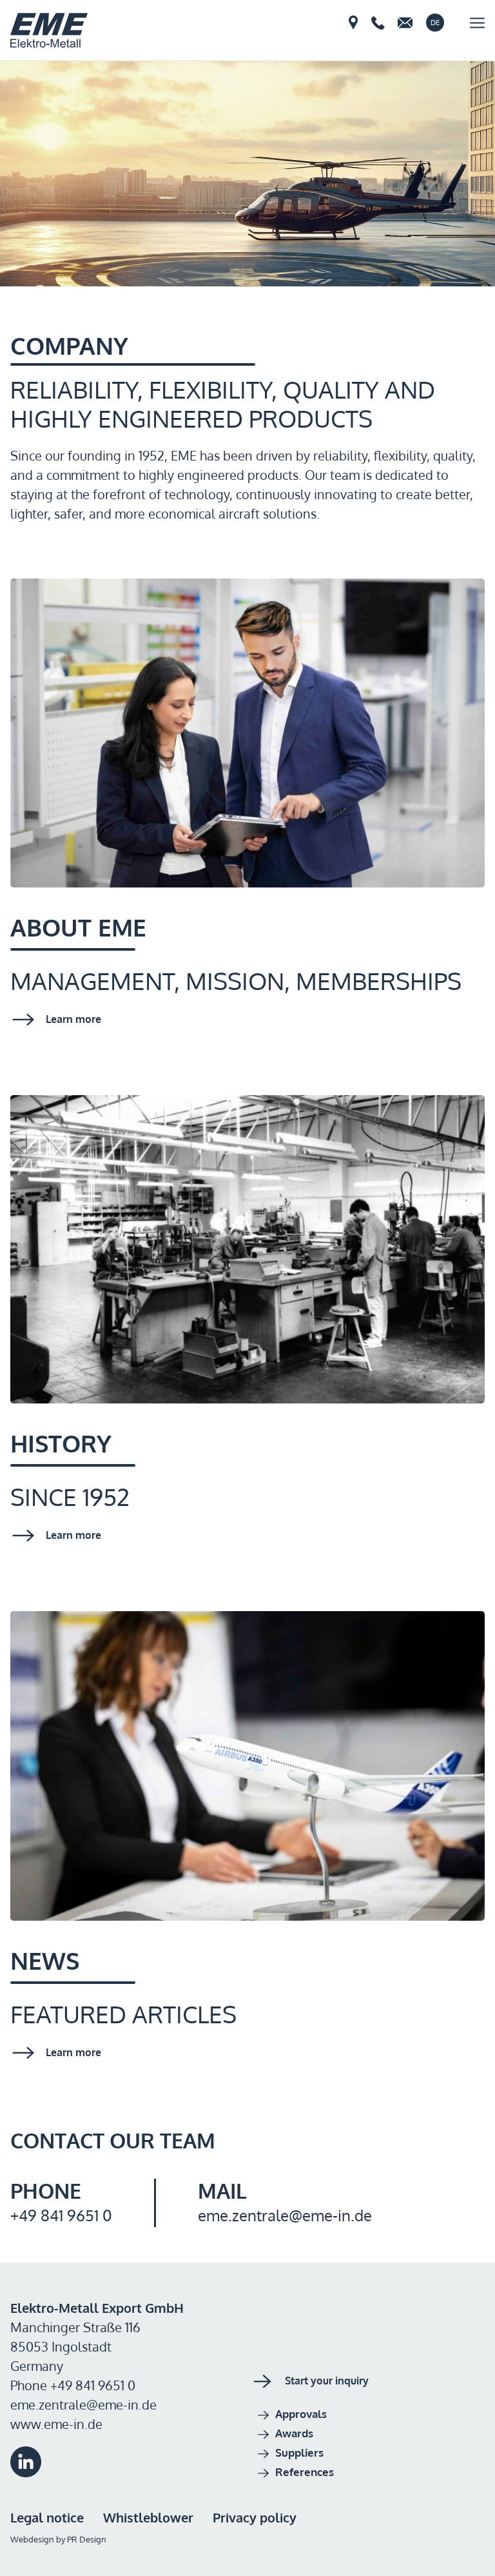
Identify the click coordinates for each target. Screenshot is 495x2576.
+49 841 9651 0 (61, 2215)
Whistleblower (148, 2517)
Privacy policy (255, 2517)
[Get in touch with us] (354, 23)
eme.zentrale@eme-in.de (285, 2215)
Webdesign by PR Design (58, 2539)
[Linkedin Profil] (26, 2472)
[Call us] (378, 23)
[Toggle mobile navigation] (477, 23)
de (435, 23)
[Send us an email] (405, 23)
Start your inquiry (327, 2381)
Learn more (73, 1019)
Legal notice (47, 2517)
